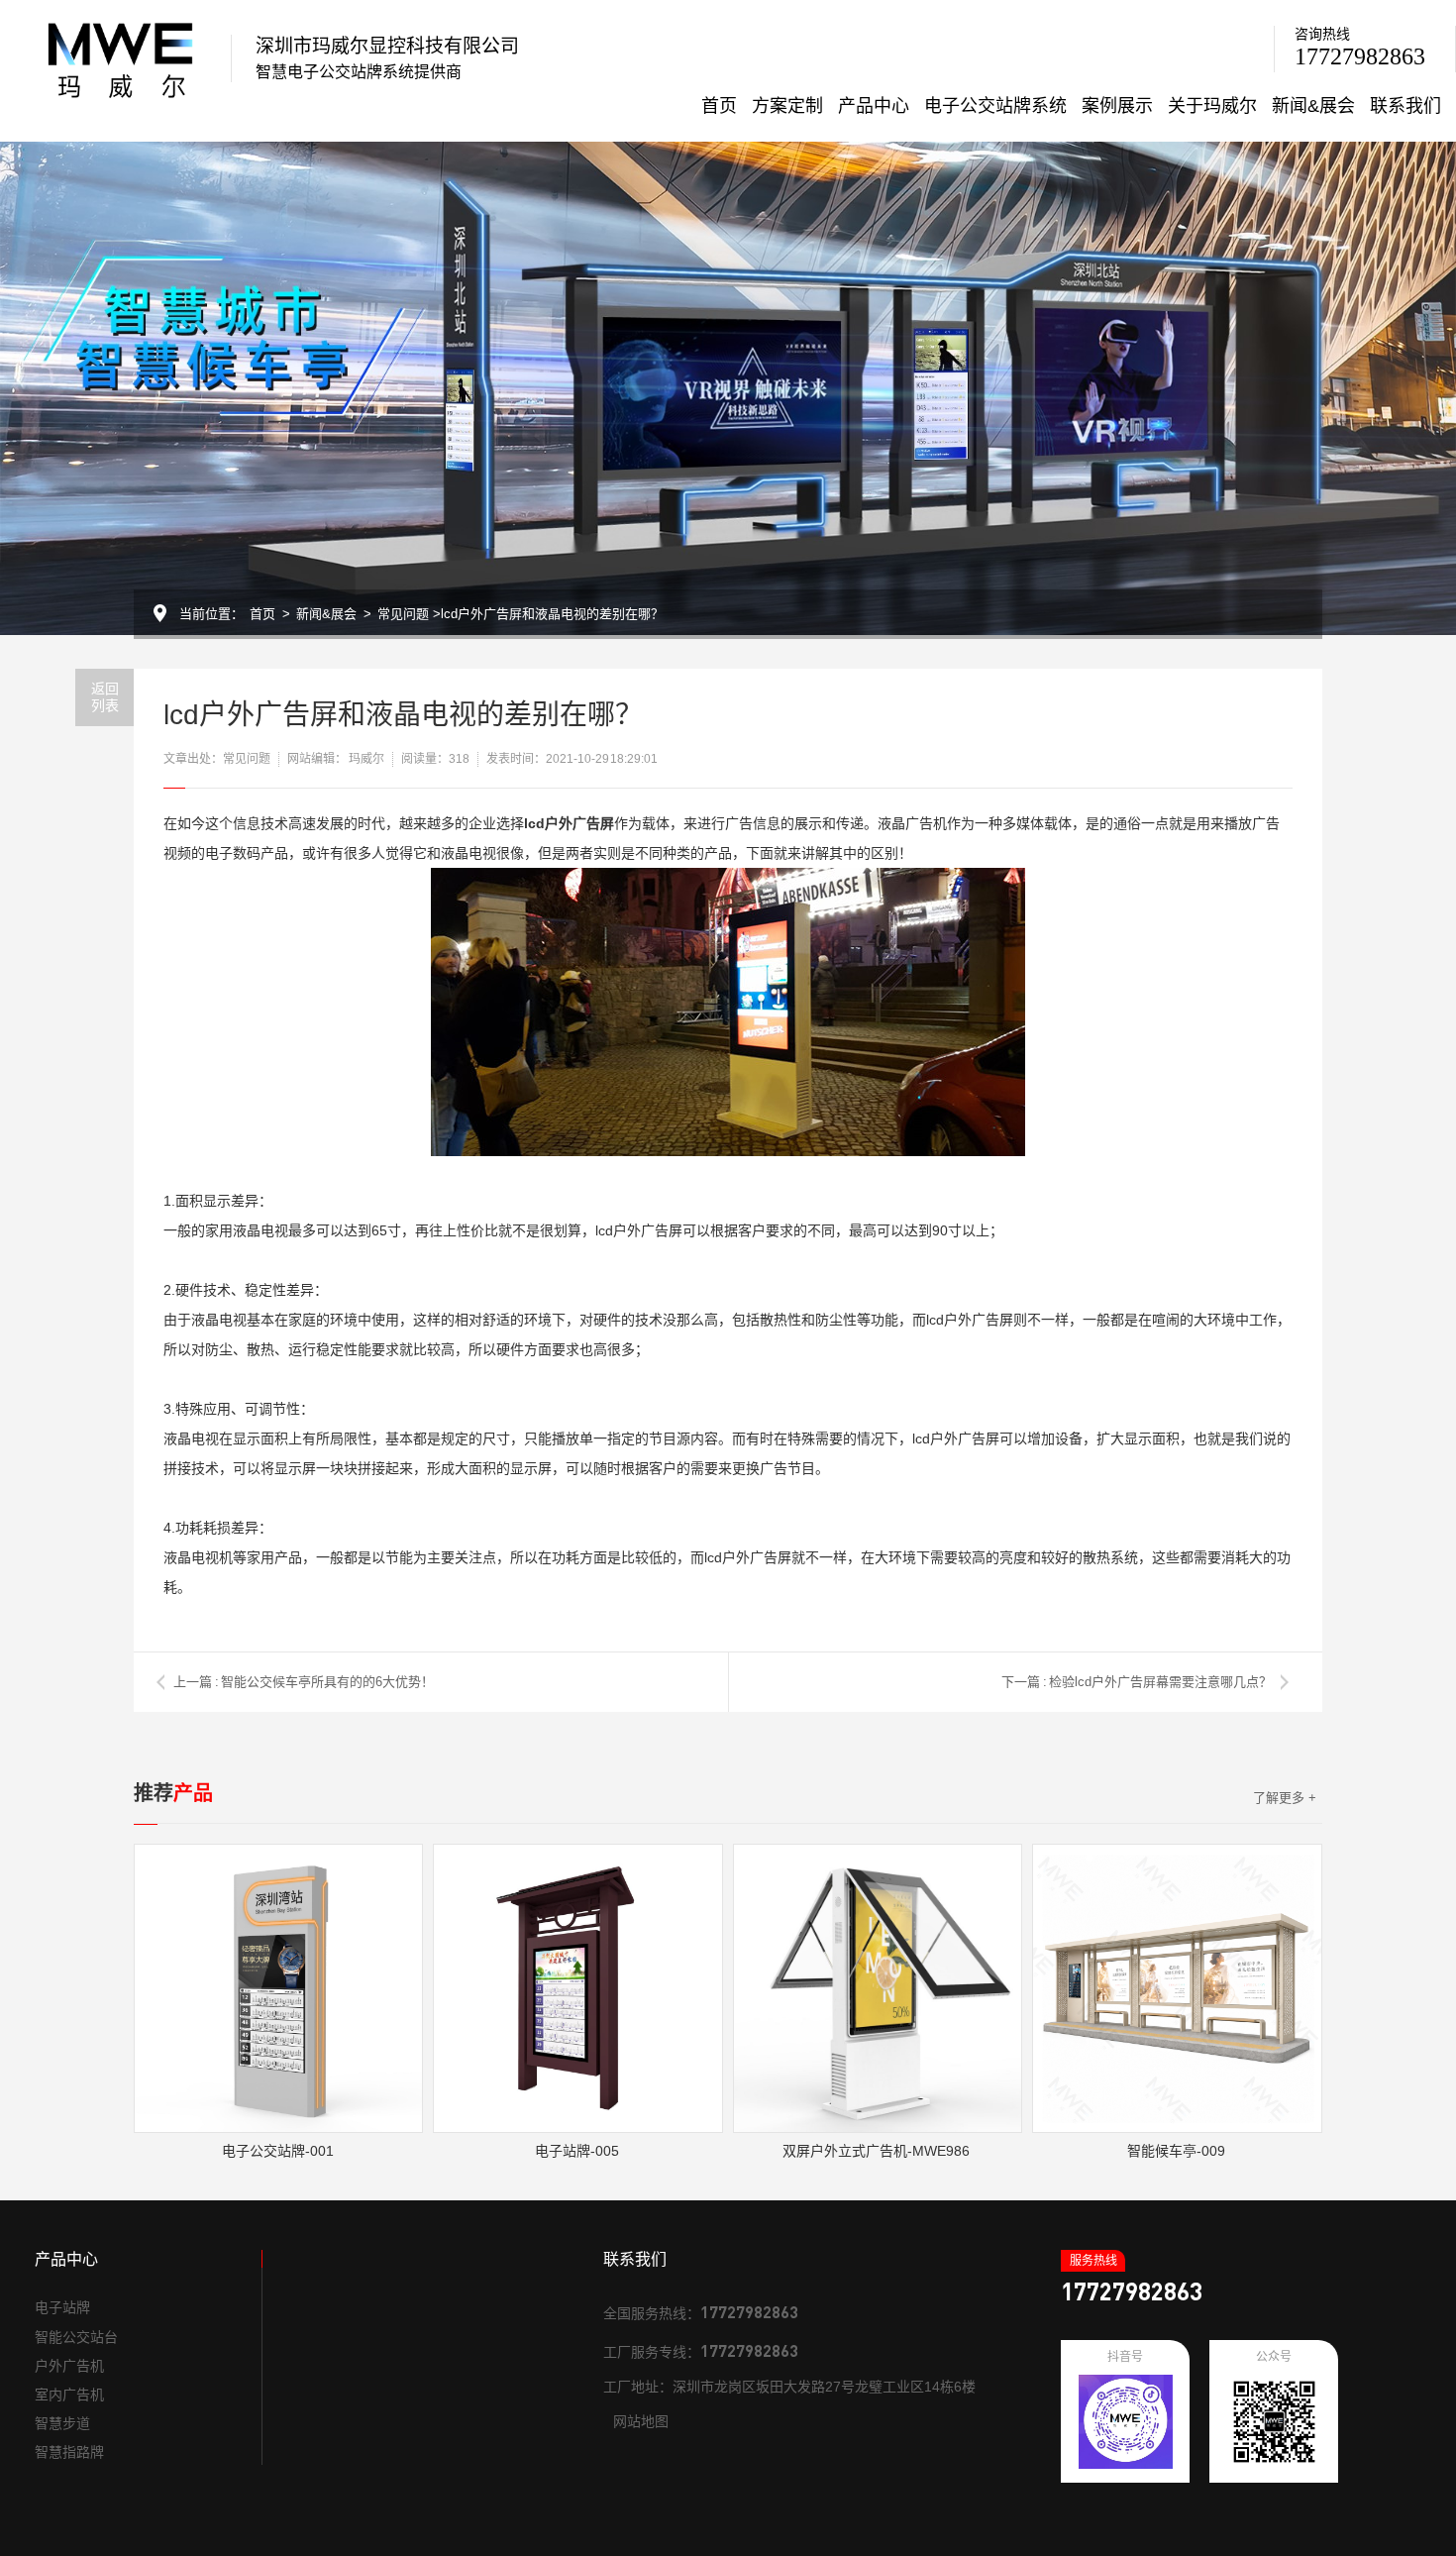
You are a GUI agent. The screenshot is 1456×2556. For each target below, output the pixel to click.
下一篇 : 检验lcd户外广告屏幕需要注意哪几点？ (1137, 1682)
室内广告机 (69, 2395)
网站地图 (641, 2421)
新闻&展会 (1313, 106)
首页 (719, 106)
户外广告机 (69, 2366)
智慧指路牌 (69, 2452)
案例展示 (1117, 106)
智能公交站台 (76, 2337)
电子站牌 (62, 2307)
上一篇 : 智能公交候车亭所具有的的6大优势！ (304, 1682)
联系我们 (1405, 106)
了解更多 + (1285, 1798)
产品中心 (874, 106)
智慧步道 (62, 2423)
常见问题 (403, 614)
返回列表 (105, 697)
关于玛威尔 (1212, 106)
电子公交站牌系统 (995, 106)
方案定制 (787, 106)
